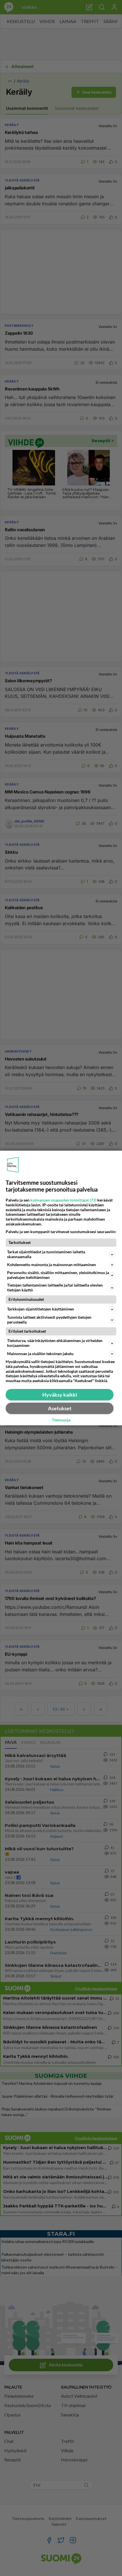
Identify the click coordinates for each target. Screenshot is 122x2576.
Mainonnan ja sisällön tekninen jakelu (40, 1354)
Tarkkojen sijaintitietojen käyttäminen (41, 1309)
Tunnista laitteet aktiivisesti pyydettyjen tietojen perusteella (49, 1320)
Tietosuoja (61, 1420)
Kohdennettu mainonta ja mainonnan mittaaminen (51, 1265)
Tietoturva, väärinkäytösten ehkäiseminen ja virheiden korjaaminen (55, 1343)
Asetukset (60, 1408)
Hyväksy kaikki (60, 1395)
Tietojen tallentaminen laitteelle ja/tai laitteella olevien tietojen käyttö (55, 1287)
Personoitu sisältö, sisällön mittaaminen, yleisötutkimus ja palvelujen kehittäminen (58, 1275)
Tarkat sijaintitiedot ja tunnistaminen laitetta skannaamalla (46, 1254)
